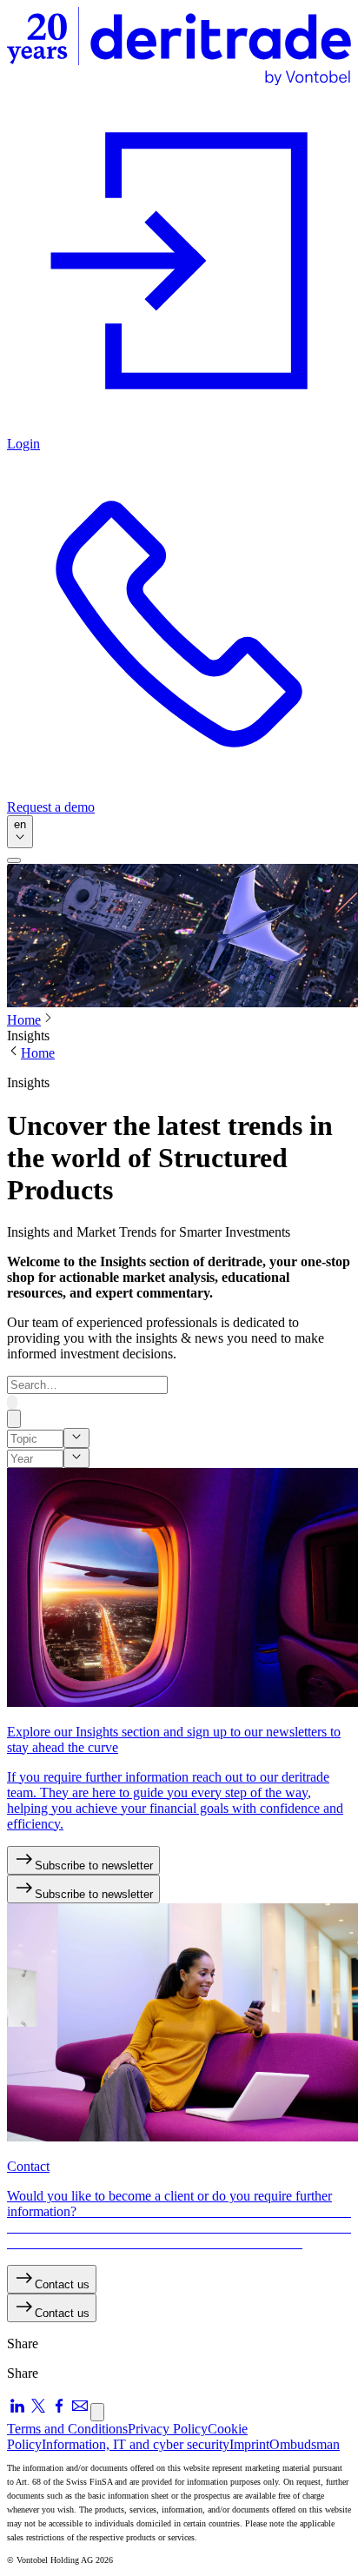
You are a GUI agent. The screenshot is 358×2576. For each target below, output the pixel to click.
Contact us (62, 2284)
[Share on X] (38, 2411)
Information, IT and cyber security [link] (136, 2444)
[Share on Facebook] (59, 2411)
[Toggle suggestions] (76, 1438)
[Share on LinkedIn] (17, 2411)
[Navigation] (14, 860)
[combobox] (20, 832)
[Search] (12, 1402)
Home (24, 1020)
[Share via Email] (80, 2411)
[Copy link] (97, 2412)
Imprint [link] (249, 2444)
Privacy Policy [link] (168, 2429)
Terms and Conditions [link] (67, 2429)
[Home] (179, 48)
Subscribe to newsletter (94, 1866)
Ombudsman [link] (305, 2444)
